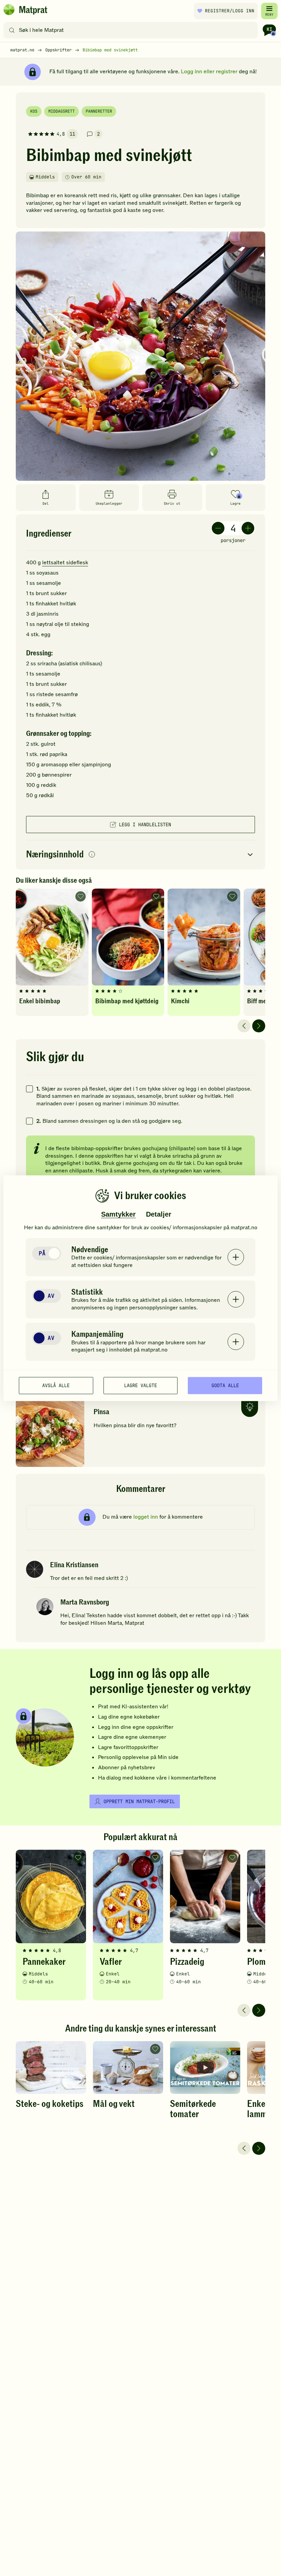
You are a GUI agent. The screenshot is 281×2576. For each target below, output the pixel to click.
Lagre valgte (140, 1385)
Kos (34, 111)
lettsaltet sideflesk (65, 563)
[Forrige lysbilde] (244, 1026)
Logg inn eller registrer (209, 72)
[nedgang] (218, 528)
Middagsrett (62, 111)
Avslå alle (56, 1385)
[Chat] (269, 30)
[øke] (248, 528)
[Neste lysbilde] (259, 1026)
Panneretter (99, 111)
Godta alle (225, 1385)
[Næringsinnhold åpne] (140, 855)
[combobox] (132, 30)
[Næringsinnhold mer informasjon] (92, 855)
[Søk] (12, 30)
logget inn (146, 1517)
